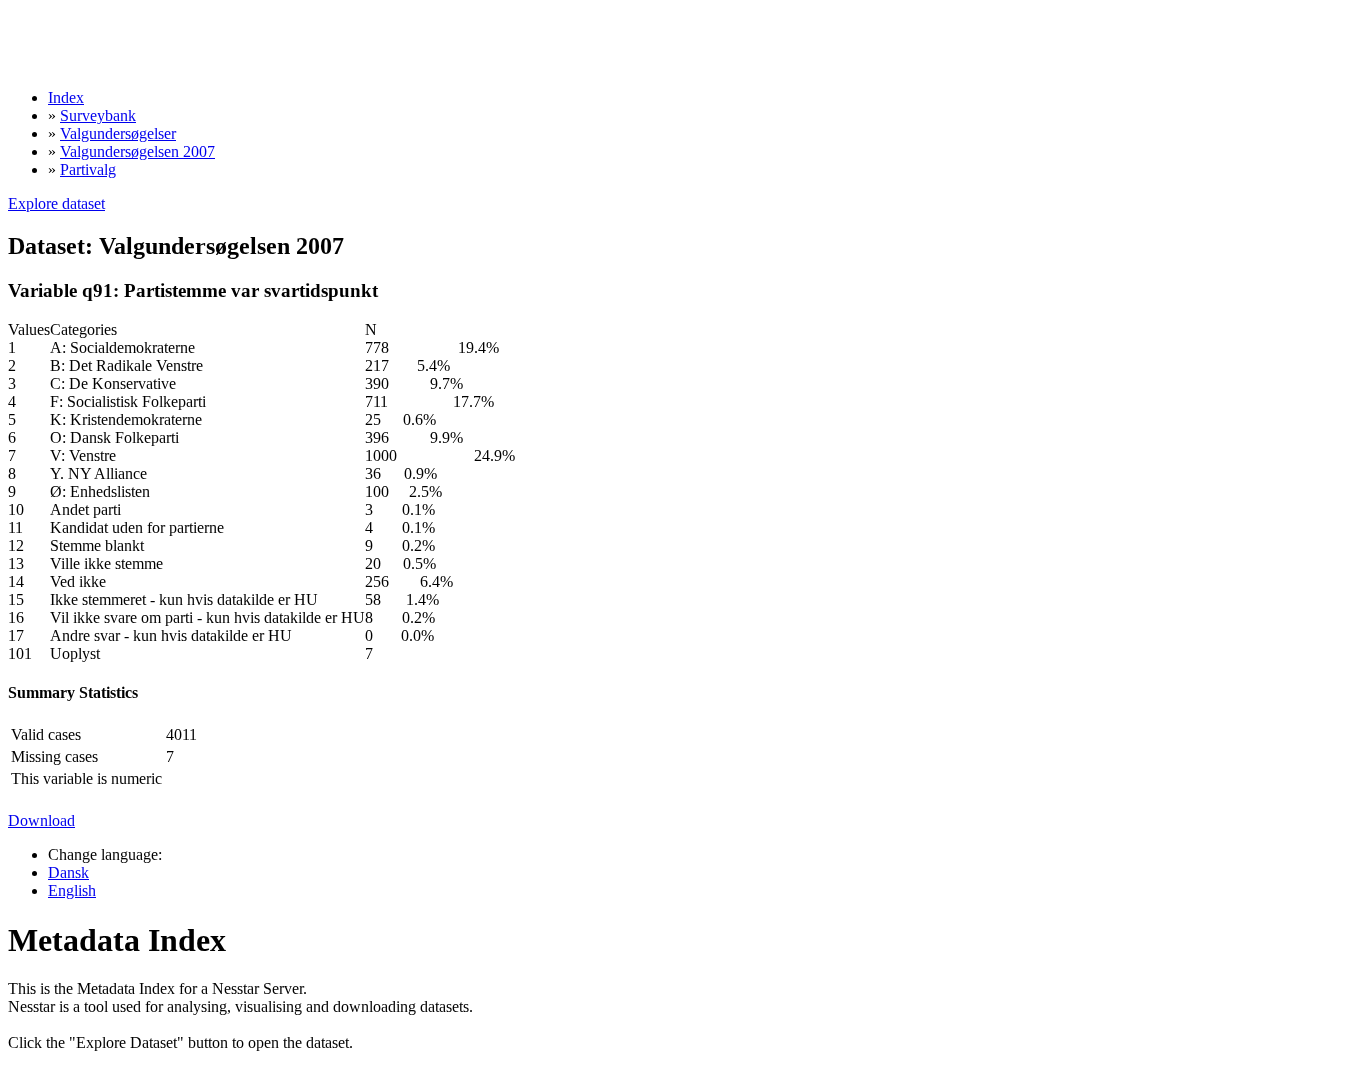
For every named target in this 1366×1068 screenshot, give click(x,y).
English (72, 890)
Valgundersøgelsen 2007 (137, 151)
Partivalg (88, 169)
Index (66, 97)
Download (41, 820)
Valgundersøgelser (118, 133)
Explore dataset (56, 203)
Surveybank (98, 115)
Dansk (68, 872)
